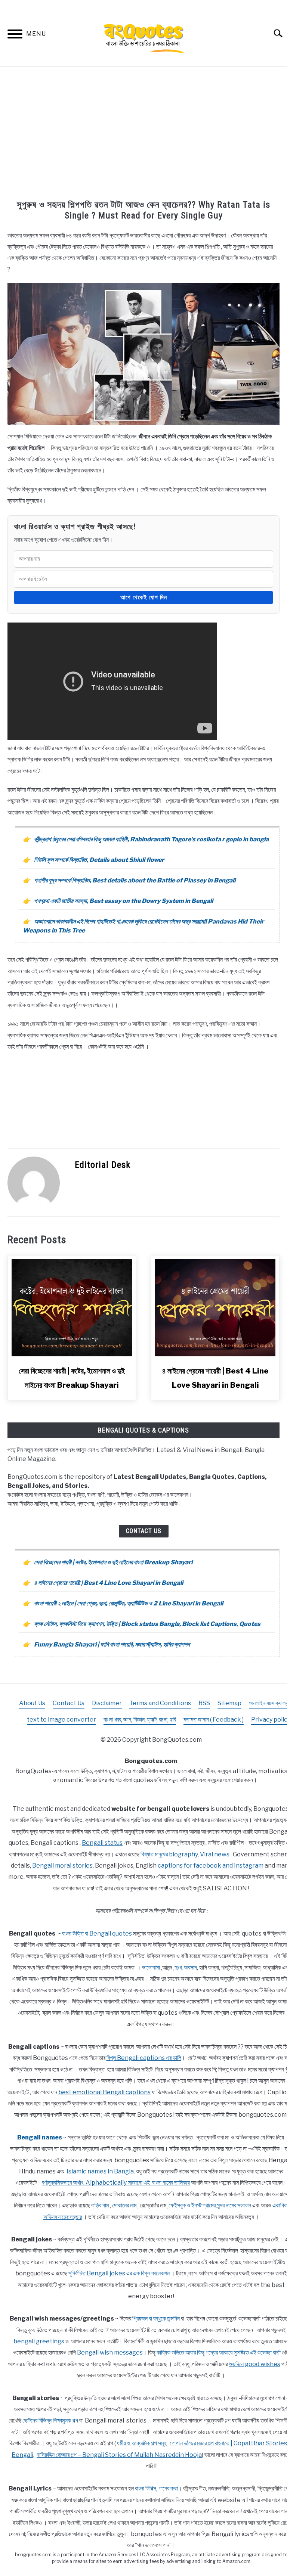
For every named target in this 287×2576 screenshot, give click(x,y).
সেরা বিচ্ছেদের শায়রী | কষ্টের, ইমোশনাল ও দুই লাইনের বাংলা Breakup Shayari (113, 1562)
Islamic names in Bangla (100, 2171)
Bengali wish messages (110, 2352)
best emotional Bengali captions (104, 2092)
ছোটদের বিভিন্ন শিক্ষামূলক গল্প (50, 2420)
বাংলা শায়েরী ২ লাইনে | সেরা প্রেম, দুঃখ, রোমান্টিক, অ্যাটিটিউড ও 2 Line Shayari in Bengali (129, 1603)
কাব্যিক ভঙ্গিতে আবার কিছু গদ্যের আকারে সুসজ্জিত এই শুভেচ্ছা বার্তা (219, 2352)
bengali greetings (39, 2341)
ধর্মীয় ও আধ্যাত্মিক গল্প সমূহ (142, 2443)
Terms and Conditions (160, 1703)
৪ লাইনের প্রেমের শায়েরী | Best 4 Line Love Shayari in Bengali (109, 1583)
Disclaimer (107, 1703)
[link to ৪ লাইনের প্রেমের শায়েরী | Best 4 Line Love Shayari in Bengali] (215, 1308)
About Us (32, 1703)
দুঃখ (178, 1967)
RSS (204, 1703)
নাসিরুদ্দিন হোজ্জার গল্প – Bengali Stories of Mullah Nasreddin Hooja (119, 2455)
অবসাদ (190, 1967)
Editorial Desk (103, 1165)
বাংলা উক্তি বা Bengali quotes (97, 1933)
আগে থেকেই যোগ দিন (144, 597)
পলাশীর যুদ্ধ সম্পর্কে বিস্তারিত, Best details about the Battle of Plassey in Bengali (135, 880)
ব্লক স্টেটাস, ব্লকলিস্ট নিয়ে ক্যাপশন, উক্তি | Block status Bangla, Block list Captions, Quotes (147, 1624)
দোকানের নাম (124, 2205)
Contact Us (144, 1531)
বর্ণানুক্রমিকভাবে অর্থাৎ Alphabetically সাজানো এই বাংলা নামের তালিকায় (116, 2183)
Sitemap (229, 1703)
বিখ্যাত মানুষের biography (169, 1854)
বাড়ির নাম (100, 2205)
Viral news (215, 1854)
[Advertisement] (143, 134)
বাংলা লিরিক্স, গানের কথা (156, 2488)
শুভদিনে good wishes (255, 2364)
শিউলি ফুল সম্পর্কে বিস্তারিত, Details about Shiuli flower (99, 860)
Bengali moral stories (62, 1866)
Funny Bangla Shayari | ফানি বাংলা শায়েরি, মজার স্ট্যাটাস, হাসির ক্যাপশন (112, 1644)
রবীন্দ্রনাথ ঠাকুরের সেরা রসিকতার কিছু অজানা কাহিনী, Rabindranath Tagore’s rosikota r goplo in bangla (151, 839)
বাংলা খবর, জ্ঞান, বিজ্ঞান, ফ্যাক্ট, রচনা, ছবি (140, 1720)
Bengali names (40, 2137)
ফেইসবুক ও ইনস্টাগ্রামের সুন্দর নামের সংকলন (210, 2205)
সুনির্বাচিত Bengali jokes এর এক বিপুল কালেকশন (119, 2273)
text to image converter (61, 1720)
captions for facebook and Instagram (211, 1866)
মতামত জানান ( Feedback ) (214, 1720)
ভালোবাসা (151, 1967)
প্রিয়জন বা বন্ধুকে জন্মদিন (156, 2319)
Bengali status (102, 1843)
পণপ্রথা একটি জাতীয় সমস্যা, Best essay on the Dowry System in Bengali (124, 901)
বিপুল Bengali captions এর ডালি (144, 2058)
